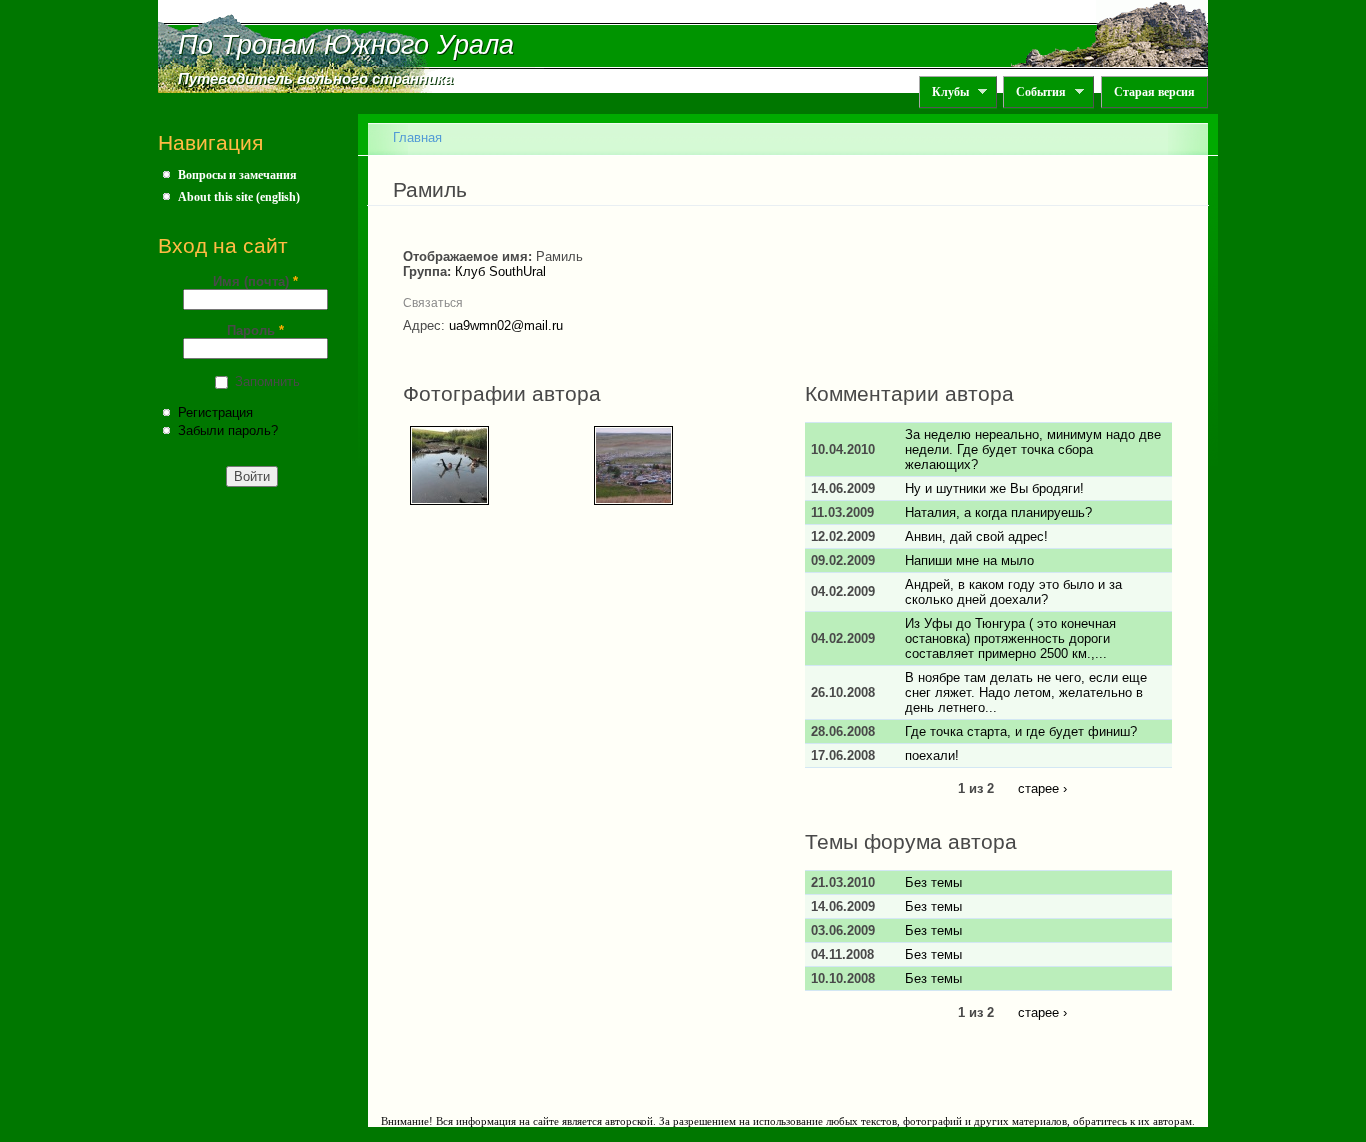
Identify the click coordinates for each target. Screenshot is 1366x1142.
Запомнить (267, 381)
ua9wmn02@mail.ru (506, 325)
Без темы (933, 882)
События (1034, 92)
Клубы (944, 92)
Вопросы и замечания (237, 175)
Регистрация (215, 412)
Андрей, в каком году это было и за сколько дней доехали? (1013, 592)
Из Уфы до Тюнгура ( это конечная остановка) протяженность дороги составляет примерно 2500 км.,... (1010, 638)
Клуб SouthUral (500, 271)
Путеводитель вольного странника (315, 79)
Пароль (255, 330)
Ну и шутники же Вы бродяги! (994, 488)
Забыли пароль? (228, 430)
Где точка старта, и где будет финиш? (1021, 731)
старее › (1042, 788)
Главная (417, 137)
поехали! (932, 755)
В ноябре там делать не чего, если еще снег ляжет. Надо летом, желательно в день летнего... (1026, 692)
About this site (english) (239, 197)
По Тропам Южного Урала (346, 45)
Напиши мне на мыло (969, 560)
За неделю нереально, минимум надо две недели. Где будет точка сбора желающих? (1033, 449)
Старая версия (1154, 92)
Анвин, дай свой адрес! (976, 536)
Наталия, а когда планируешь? (998, 512)
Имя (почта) (255, 281)
